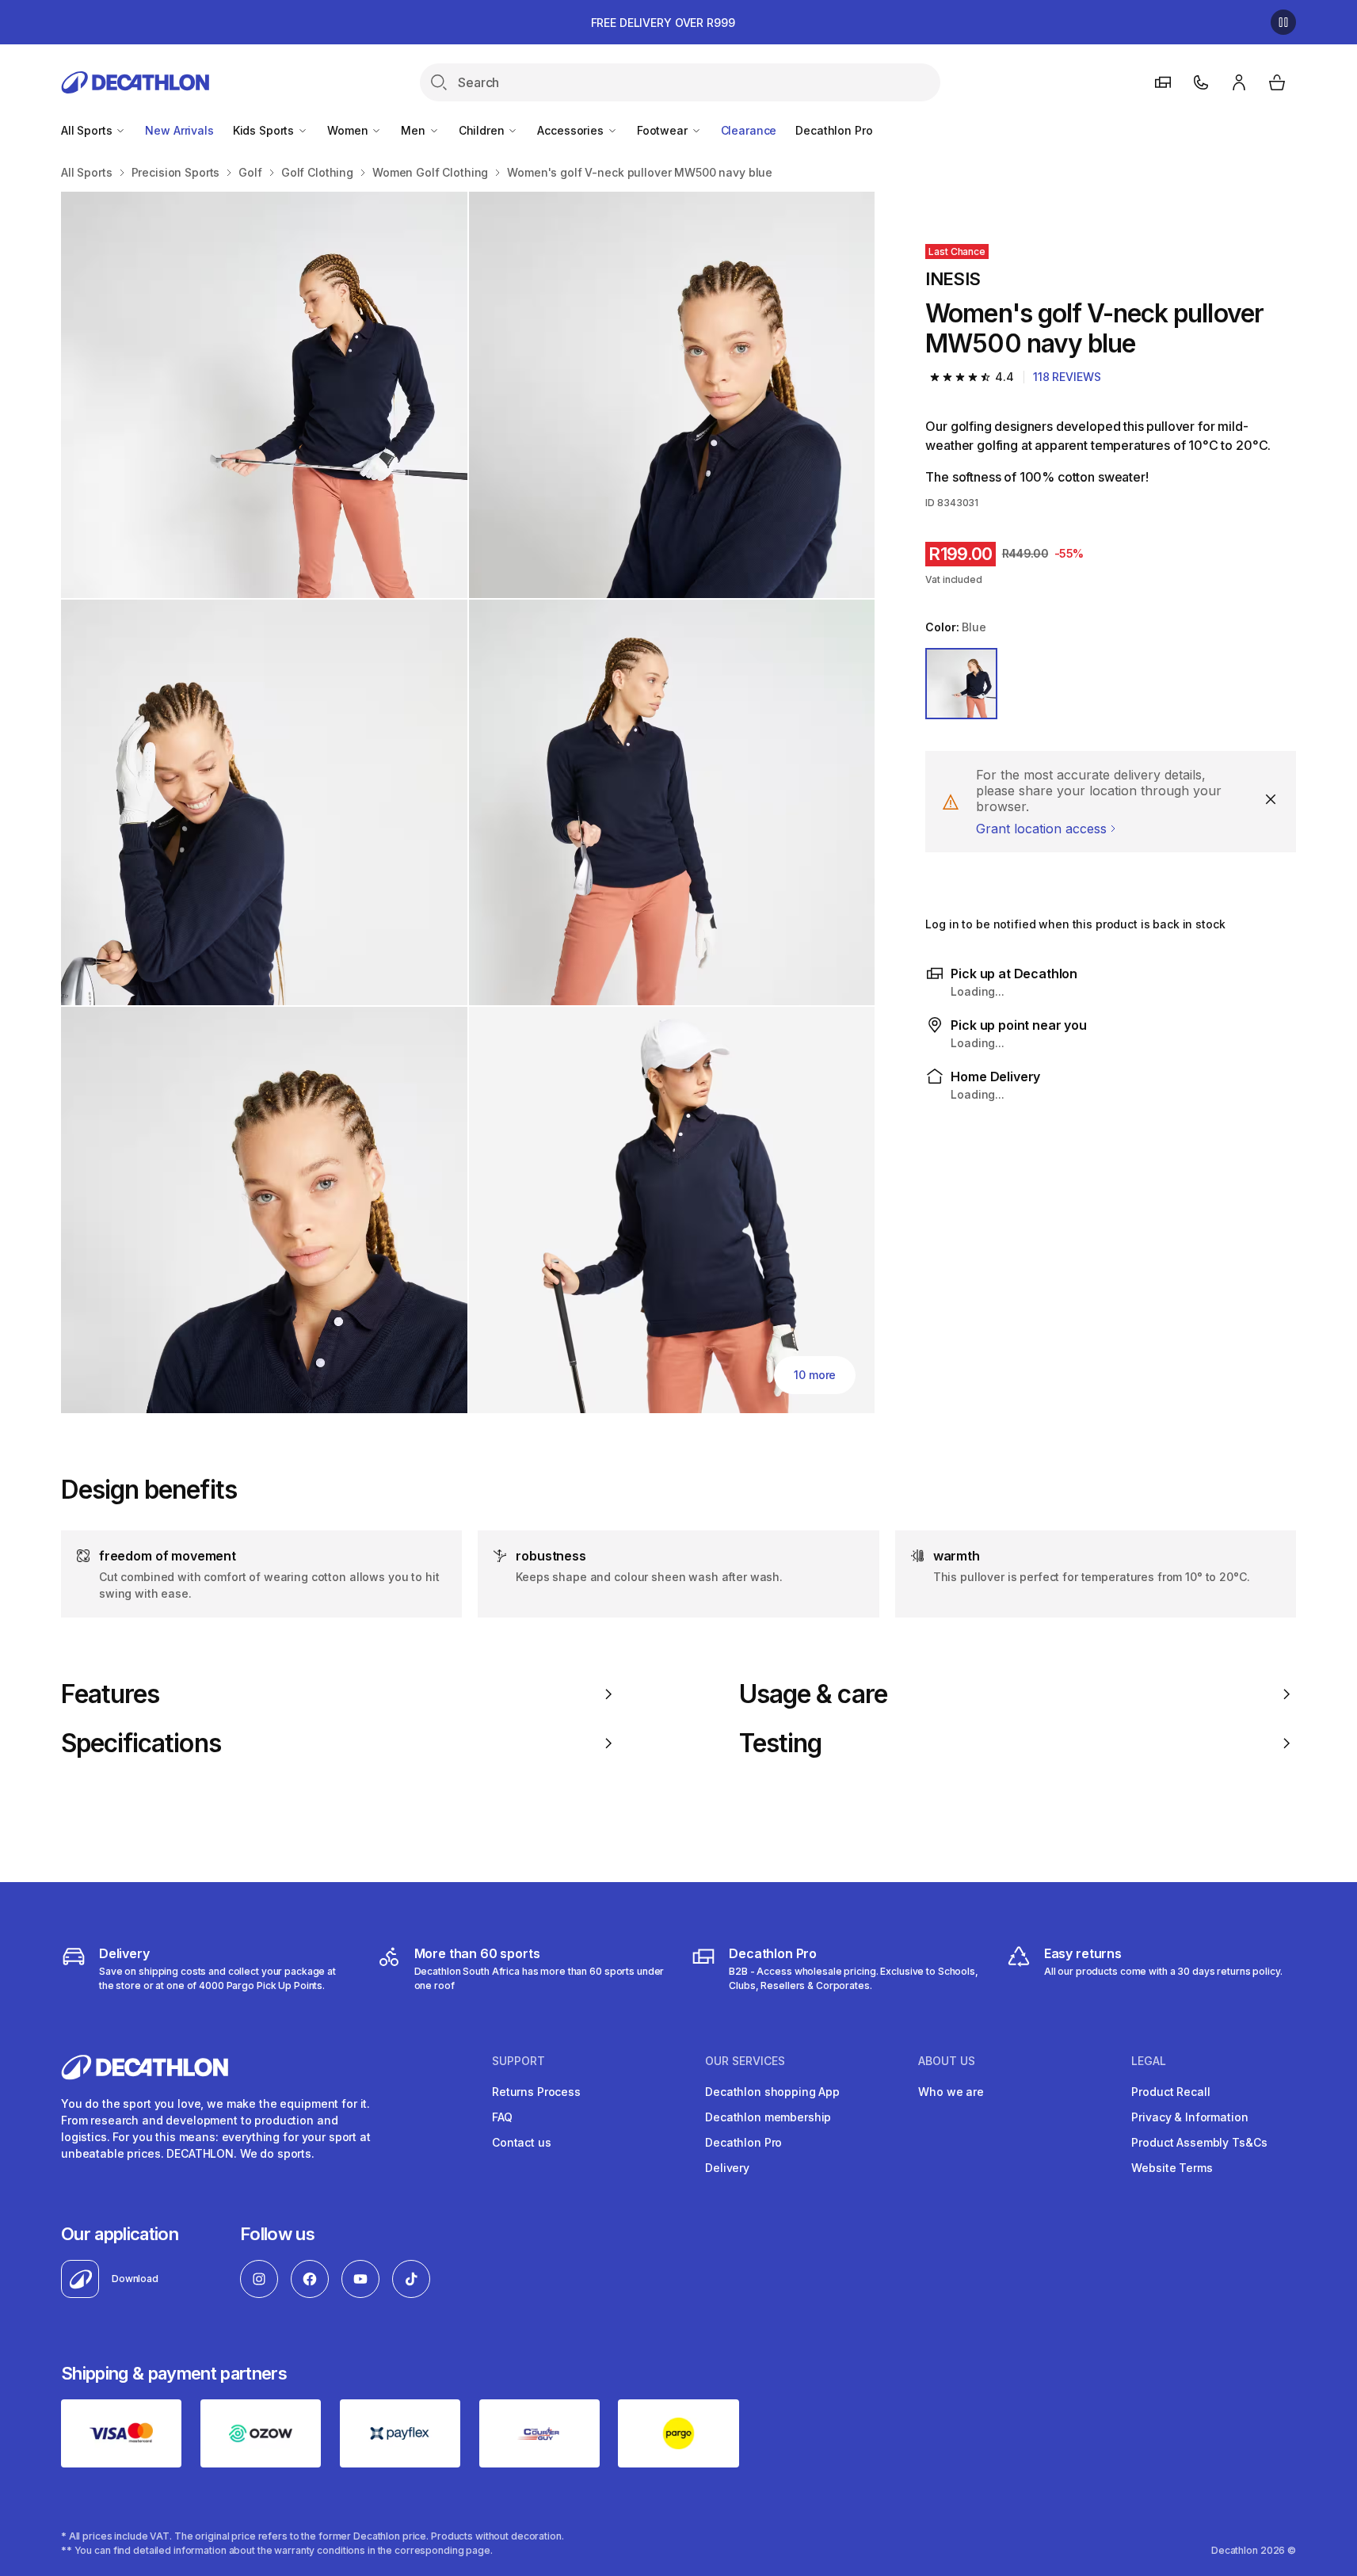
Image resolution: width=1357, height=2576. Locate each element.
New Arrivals (179, 130)
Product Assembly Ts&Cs (1199, 2142)
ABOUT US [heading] (947, 2061)
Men (414, 130)
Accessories (572, 130)
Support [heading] (518, 2061)
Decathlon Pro (834, 130)
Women (349, 130)
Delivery (727, 2168)
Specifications (141, 1743)
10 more (815, 1375)
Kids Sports (265, 130)
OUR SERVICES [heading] (745, 2061)
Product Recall (1170, 2092)
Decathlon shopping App (772, 2092)
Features (110, 1694)
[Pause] (1283, 22)
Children (483, 130)
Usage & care (813, 1694)
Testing (780, 1743)
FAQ (502, 2117)
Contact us (522, 2142)
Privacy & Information (1189, 2117)
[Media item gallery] (468, 802)
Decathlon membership (768, 2117)
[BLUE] (961, 684)
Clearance (749, 130)
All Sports (88, 130)
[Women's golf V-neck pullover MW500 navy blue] (264, 395)
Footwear (664, 130)
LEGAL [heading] (1149, 2061)
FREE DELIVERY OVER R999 (663, 23)
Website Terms (1172, 2168)
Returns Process (536, 2092)
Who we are (951, 2092)
